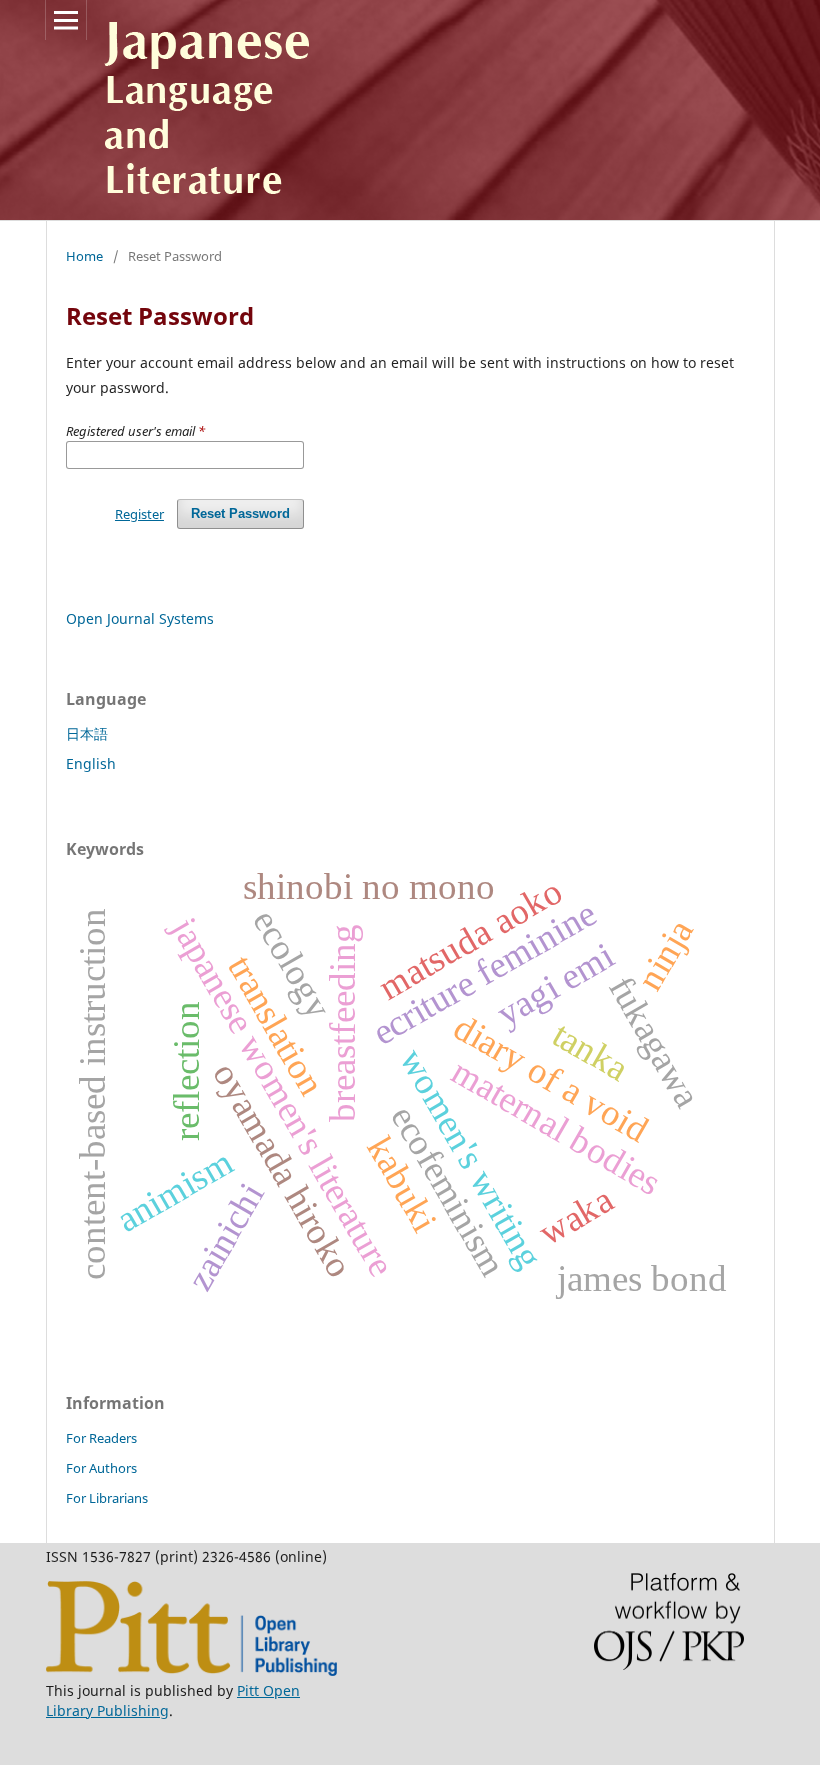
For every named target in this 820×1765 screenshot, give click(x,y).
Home (84, 256)
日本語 (87, 733)
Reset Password (240, 513)
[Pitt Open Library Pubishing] (191, 1670)
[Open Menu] (66, 20)
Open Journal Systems (140, 618)
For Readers (101, 1438)
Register (139, 514)
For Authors (101, 1468)
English (91, 763)
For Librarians (107, 1498)
